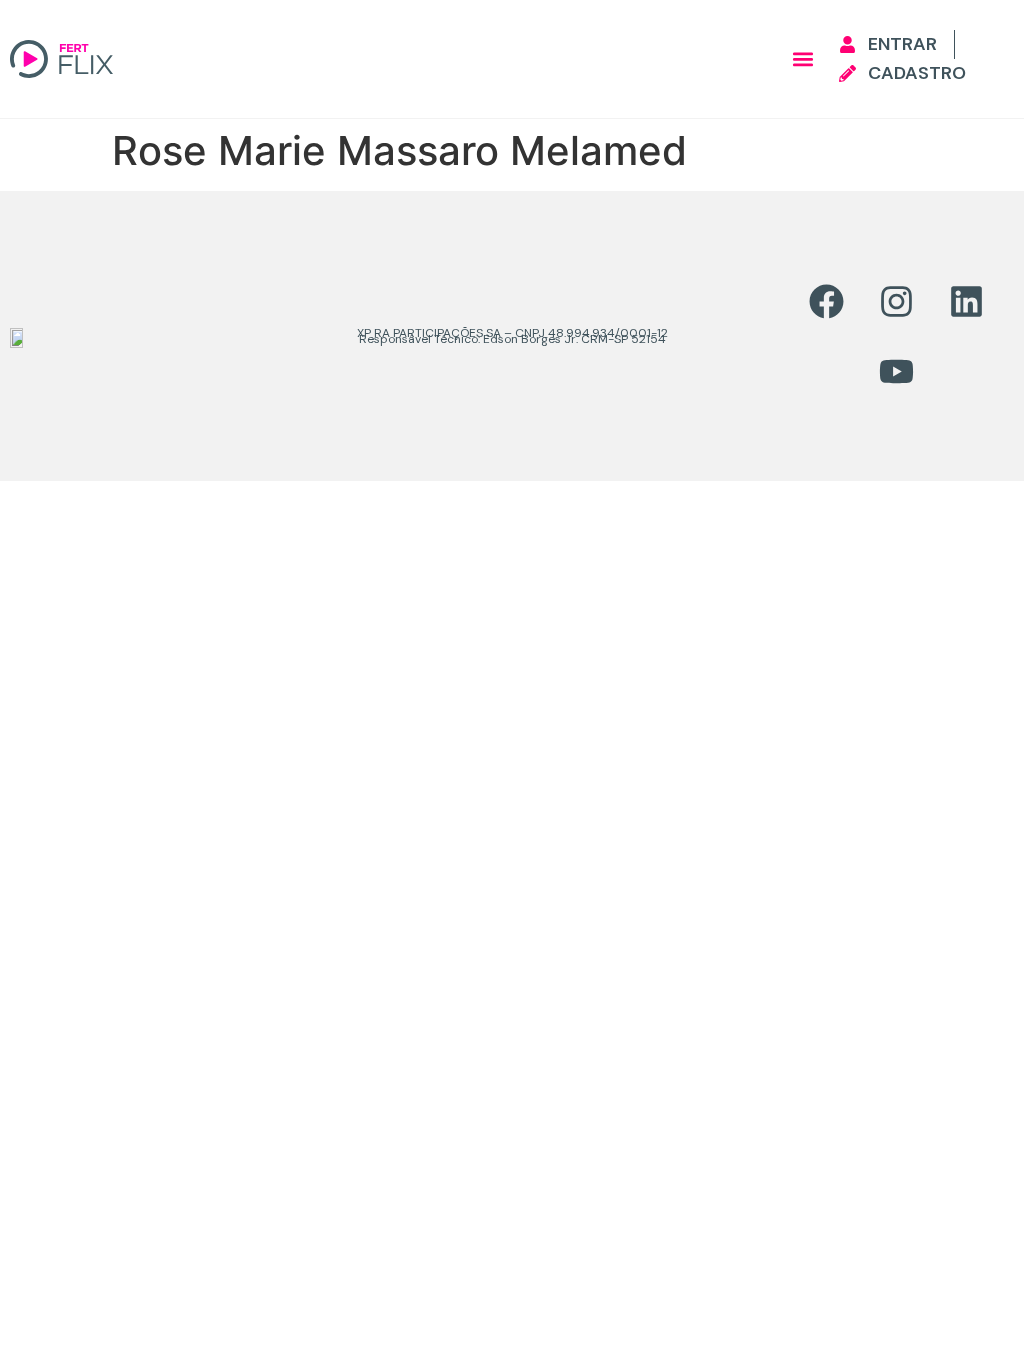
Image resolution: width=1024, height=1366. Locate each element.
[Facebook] (826, 301)
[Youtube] (896, 371)
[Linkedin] (966, 301)
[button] (802, 59)
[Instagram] (896, 301)
